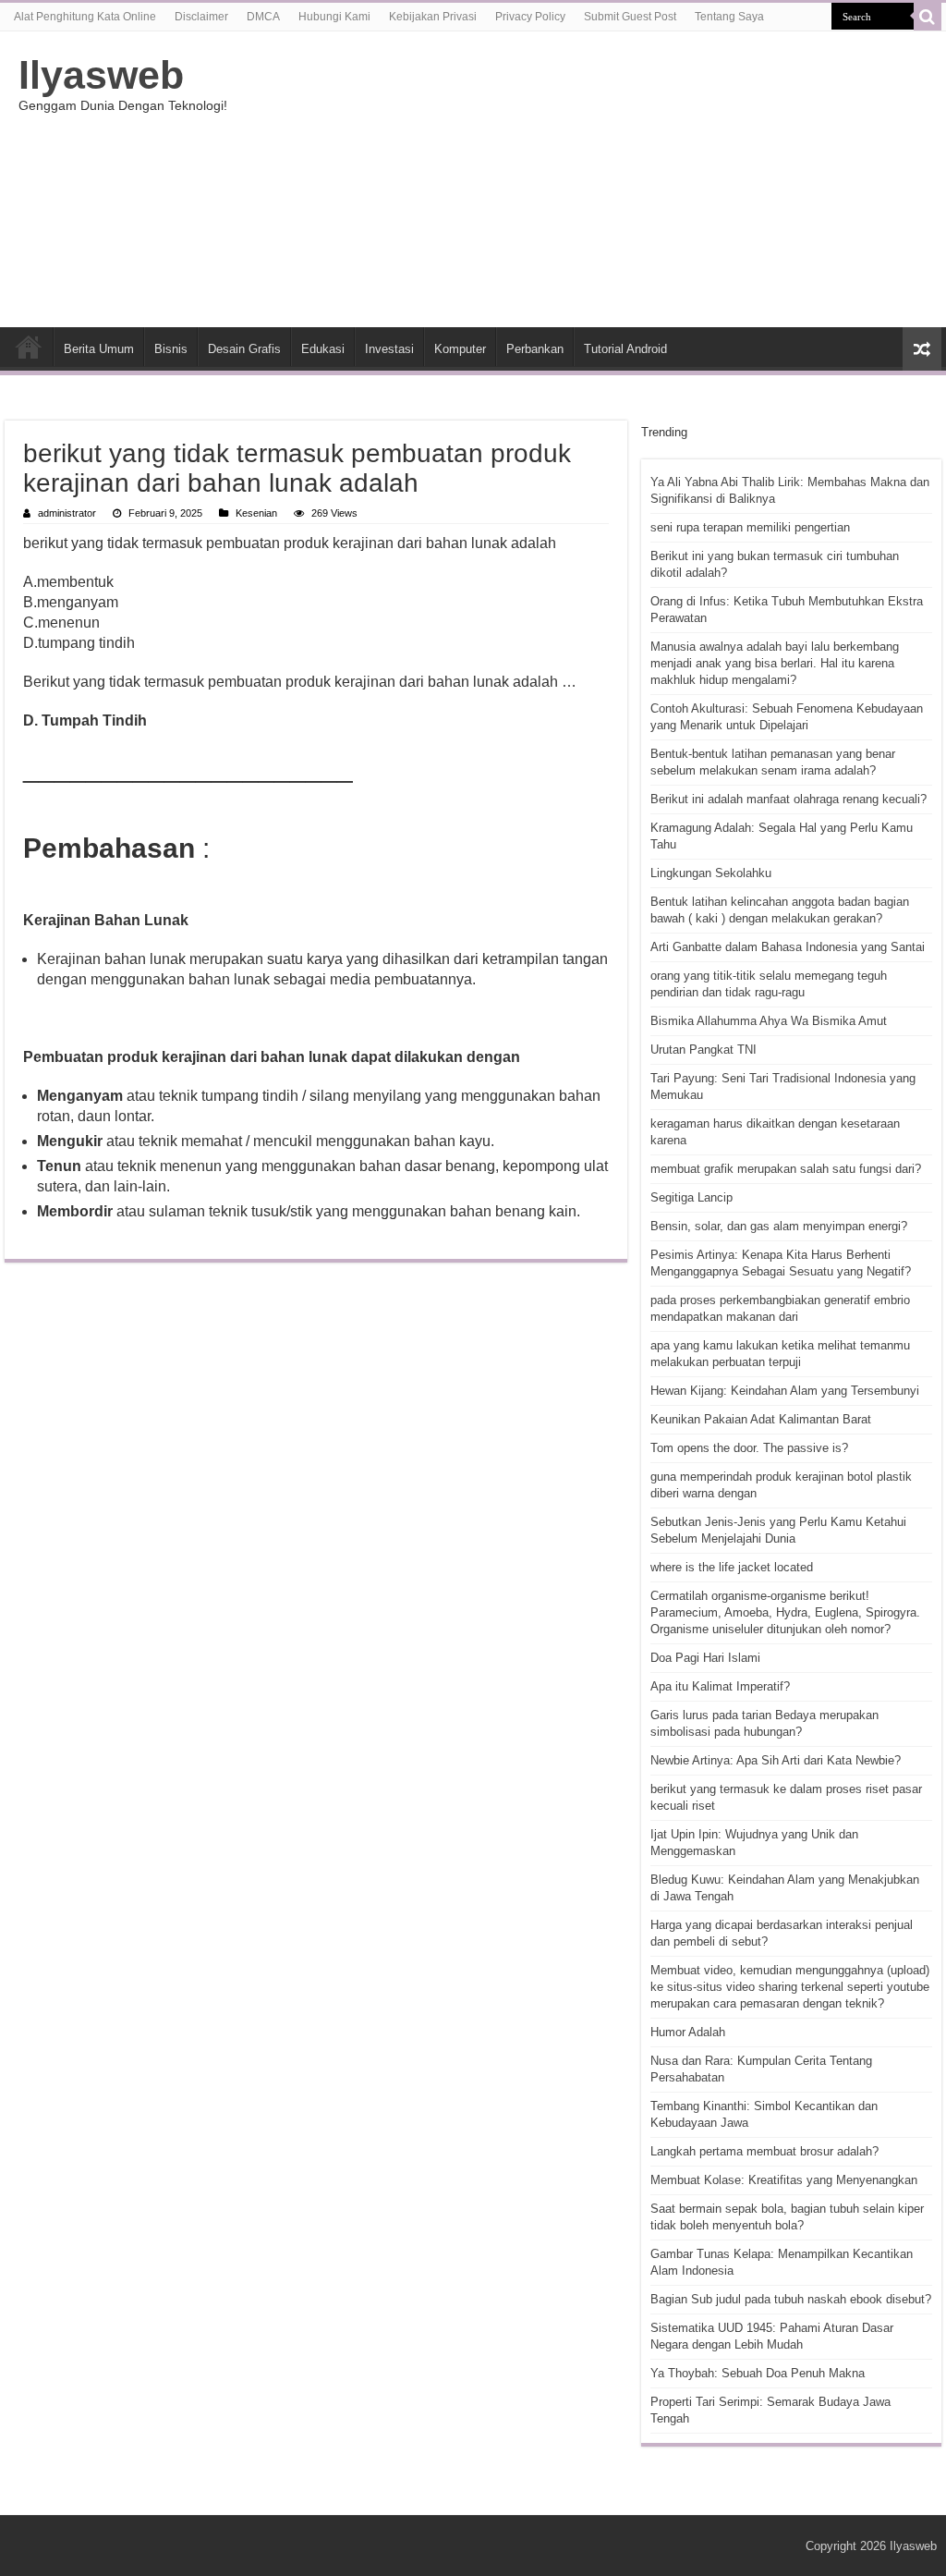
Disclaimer (201, 17)
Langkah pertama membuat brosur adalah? (764, 2151)
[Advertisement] (591, 179)
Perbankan (535, 349)
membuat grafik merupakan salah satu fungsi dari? (786, 1169)
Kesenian (256, 513)
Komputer (460, 349)
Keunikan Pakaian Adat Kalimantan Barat (761, 1419)
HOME (29, 347)
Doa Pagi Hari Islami (705, 1658)
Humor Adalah (688, 2032)
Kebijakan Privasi (433, 17)
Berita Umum (99, 349)
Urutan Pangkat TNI (703, 1050)
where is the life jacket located (732, 1567)
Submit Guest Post (630, 17)
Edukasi (323, 349)
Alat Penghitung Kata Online (85, 17)
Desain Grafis (244, 349)
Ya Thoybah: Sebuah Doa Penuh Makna (758, 2373)
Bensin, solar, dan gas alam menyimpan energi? (779, 1226)
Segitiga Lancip (691, 1197)
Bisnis (171, 349)
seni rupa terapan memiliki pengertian (750, 527)
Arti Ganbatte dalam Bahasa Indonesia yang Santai (788, 947)
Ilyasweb (101, 75)
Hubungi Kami (334, 17)
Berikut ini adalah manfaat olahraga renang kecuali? (788, 799)
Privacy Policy (530, 17)
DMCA (263, 17)
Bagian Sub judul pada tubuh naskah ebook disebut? (791, 2299)
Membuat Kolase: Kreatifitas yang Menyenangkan (784, 2180)
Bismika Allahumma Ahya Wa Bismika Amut (769, 1021)
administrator (67, 513)
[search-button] (928, 17)
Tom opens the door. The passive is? (749, 1448)
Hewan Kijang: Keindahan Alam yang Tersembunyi (785, 1391)
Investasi (389, 349)
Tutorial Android (625, 349)
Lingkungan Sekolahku (711, 873)
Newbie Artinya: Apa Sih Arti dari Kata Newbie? (776, 1760)
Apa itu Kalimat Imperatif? (720, 1686)
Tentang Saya (729, 17)
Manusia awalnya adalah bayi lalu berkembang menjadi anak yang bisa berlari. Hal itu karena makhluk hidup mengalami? (775, 663)
